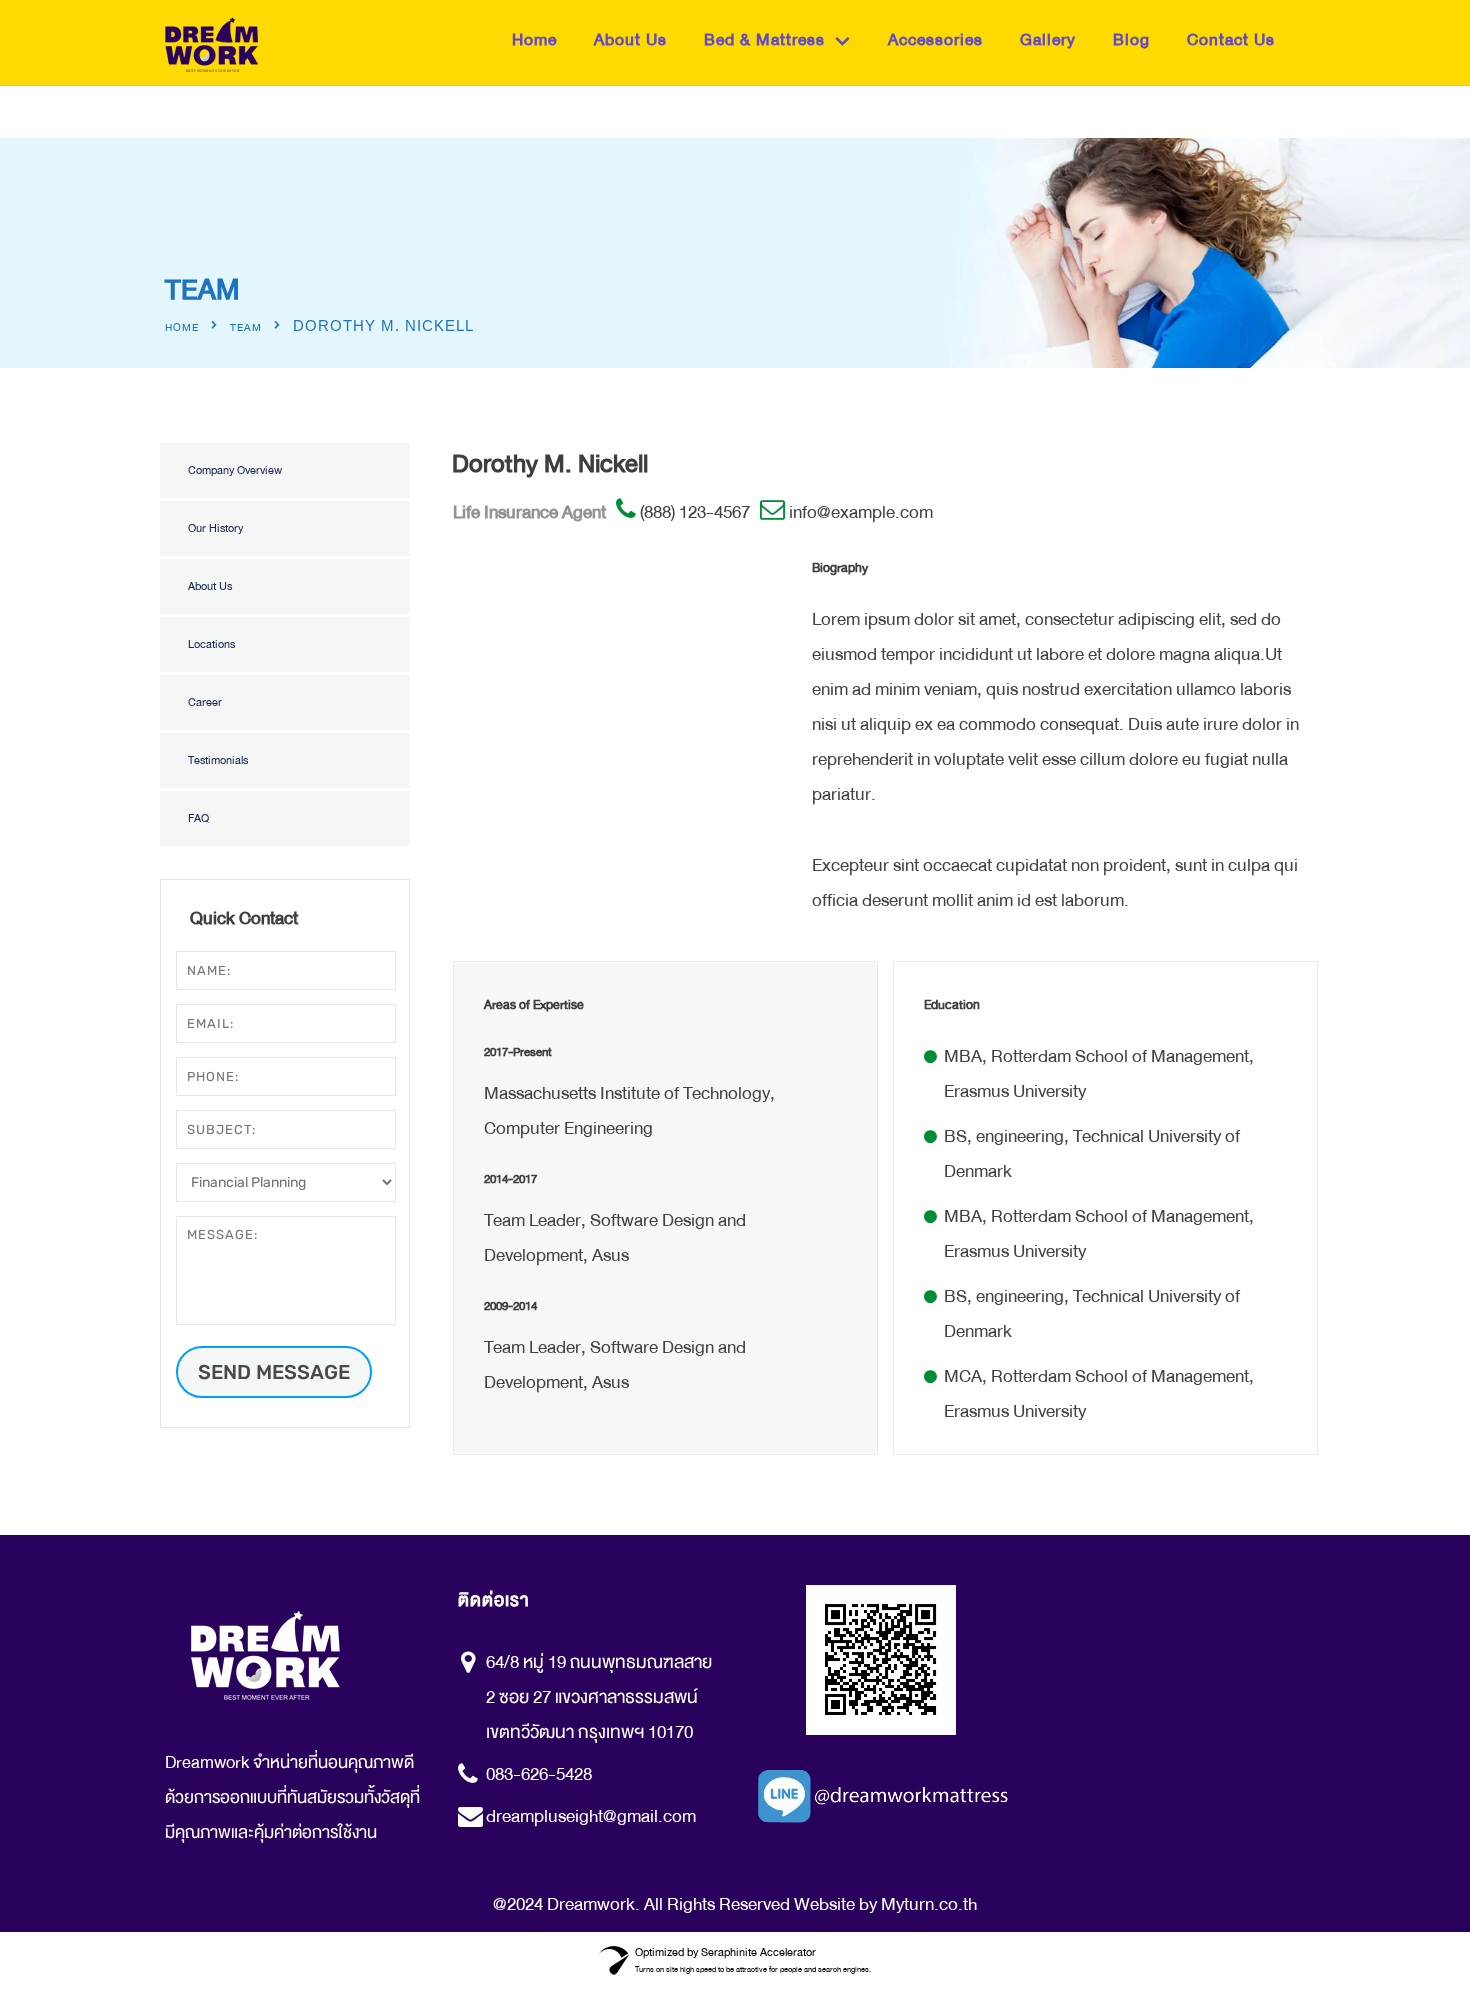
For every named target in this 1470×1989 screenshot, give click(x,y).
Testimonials (218, 760)
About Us (630, 39)
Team (246, 328)
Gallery (1048, 39)
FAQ (198, 818)
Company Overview (235, 470)
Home (534, 39)
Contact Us (1231, 39)
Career (205, 702)
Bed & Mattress (764, 39)
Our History (215, 528)
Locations (211, 644)
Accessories (935, 39)
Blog (1131, 39)
